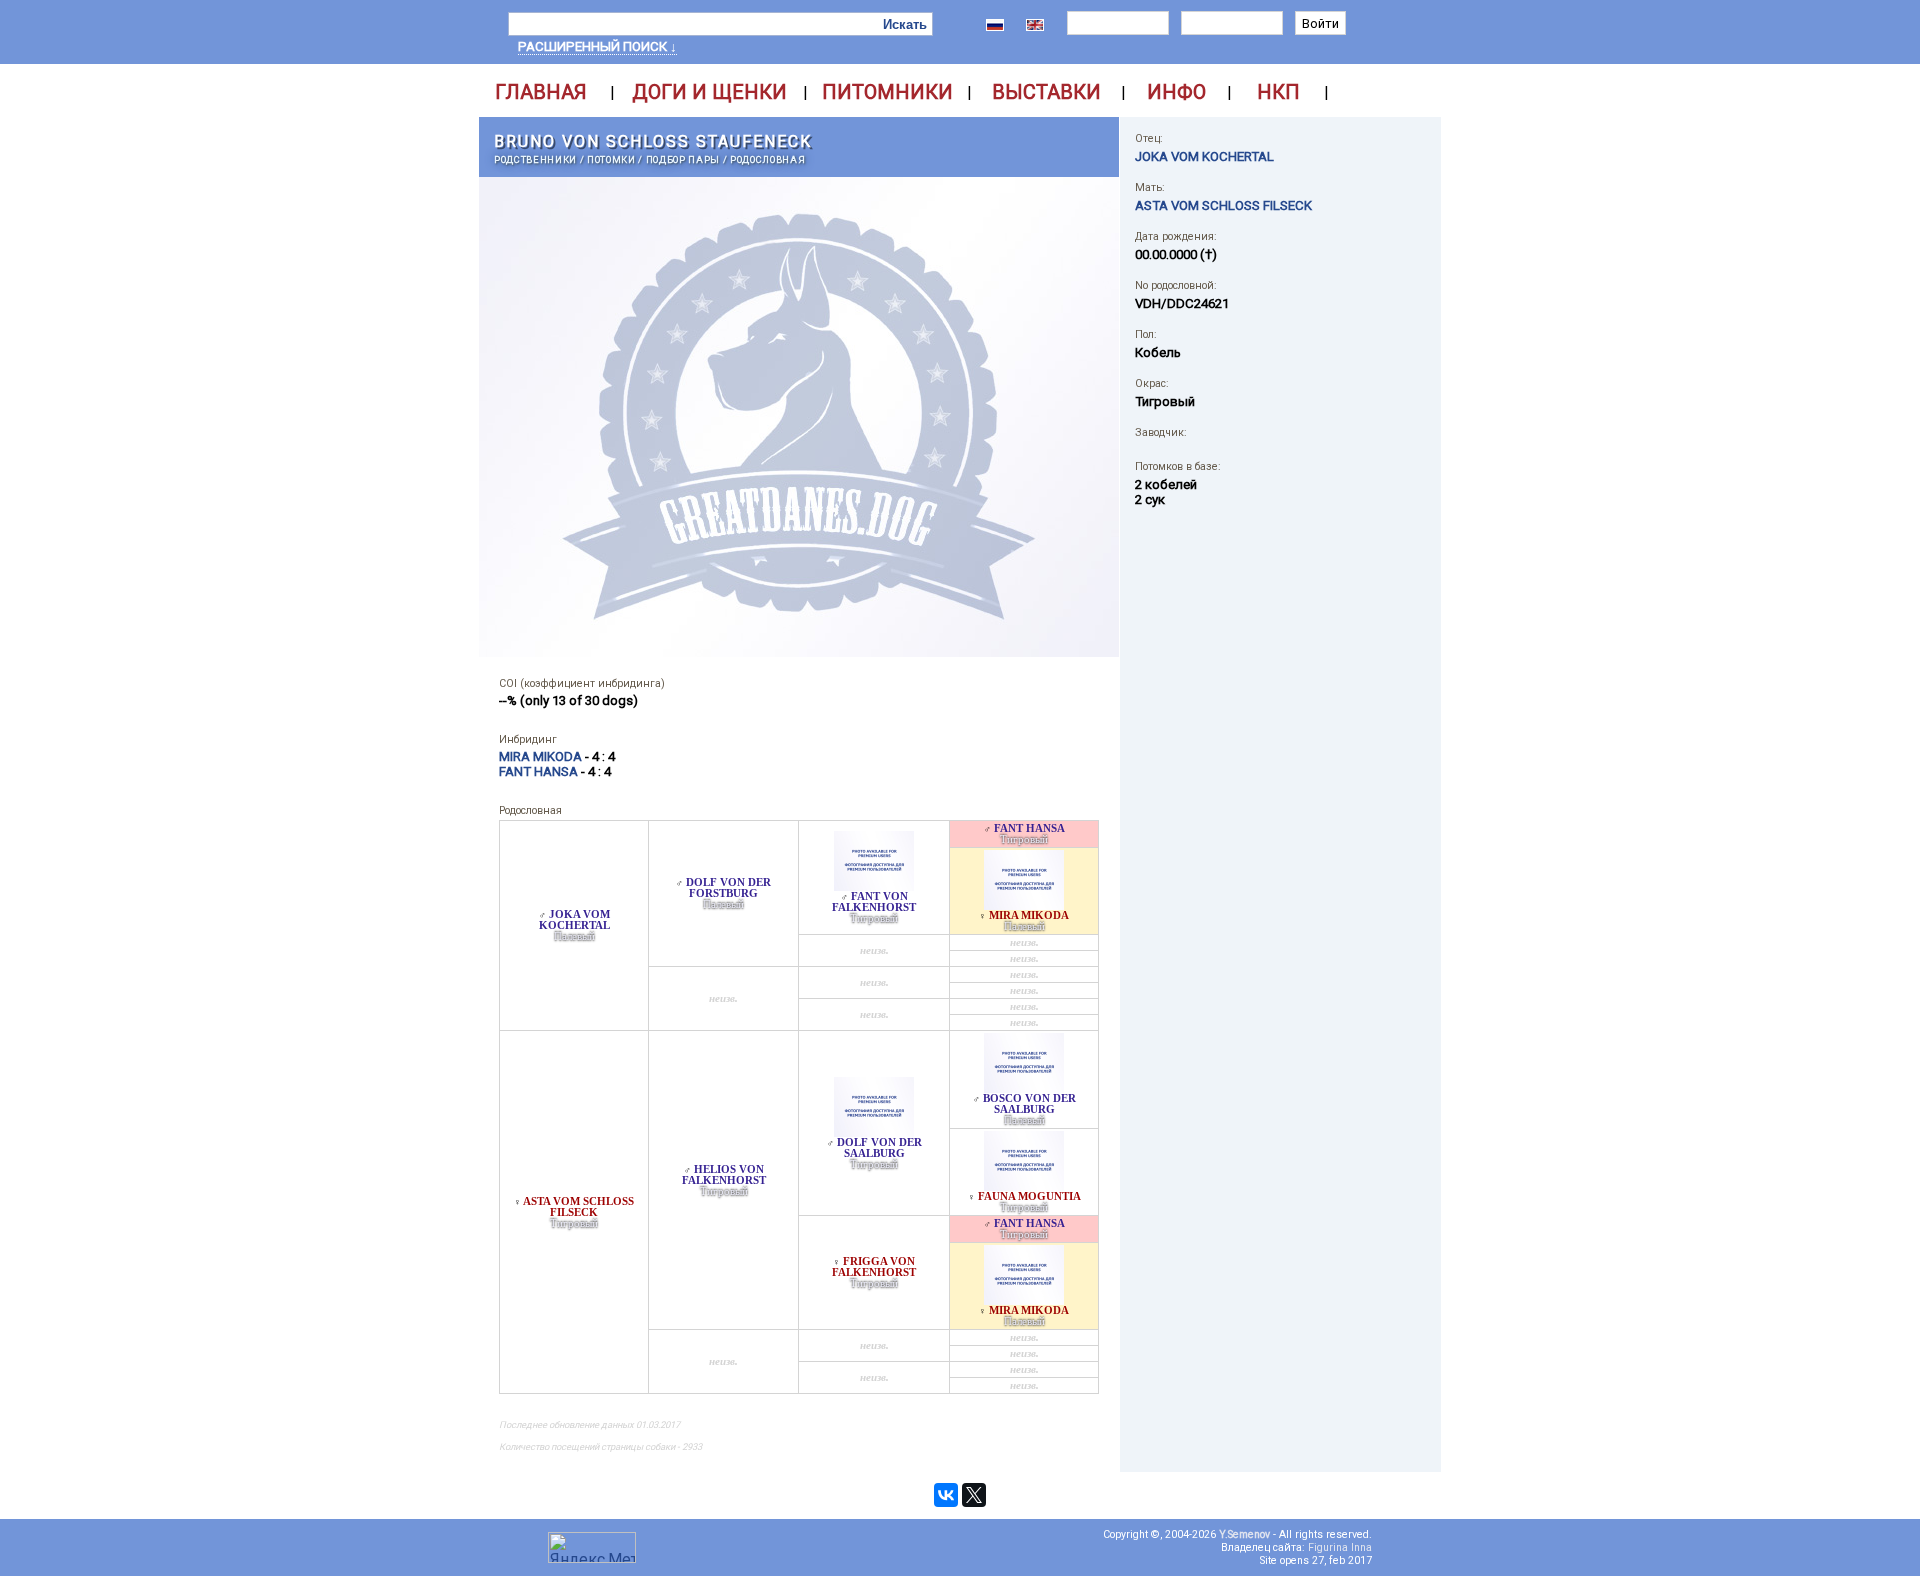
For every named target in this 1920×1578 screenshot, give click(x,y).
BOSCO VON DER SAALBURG (1029, 1104)
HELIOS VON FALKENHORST (724, 1175)
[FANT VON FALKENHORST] (874, 885)
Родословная (767, 159)
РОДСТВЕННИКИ (535, 159)
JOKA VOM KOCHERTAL (574, 920)
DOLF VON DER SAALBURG (879, 1148)
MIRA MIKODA (1029, 915)
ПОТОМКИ (611, 159)
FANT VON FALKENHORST (874, 902)
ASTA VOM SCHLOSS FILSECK (578, 1207)
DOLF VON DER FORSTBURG (728, 888)
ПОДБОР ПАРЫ (683, 159)
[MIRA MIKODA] (1024, 904)
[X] (974, 1495)
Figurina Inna (1340, 1547)
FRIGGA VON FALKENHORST (874, 1267)
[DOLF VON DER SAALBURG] (874, 1131)
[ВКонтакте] (946, 1495)
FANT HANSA (1029, 828)
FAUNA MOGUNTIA (1029, 1196)
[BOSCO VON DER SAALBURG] (1024, 1087)
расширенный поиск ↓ (597, 46)
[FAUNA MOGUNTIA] (1024, 1185)
